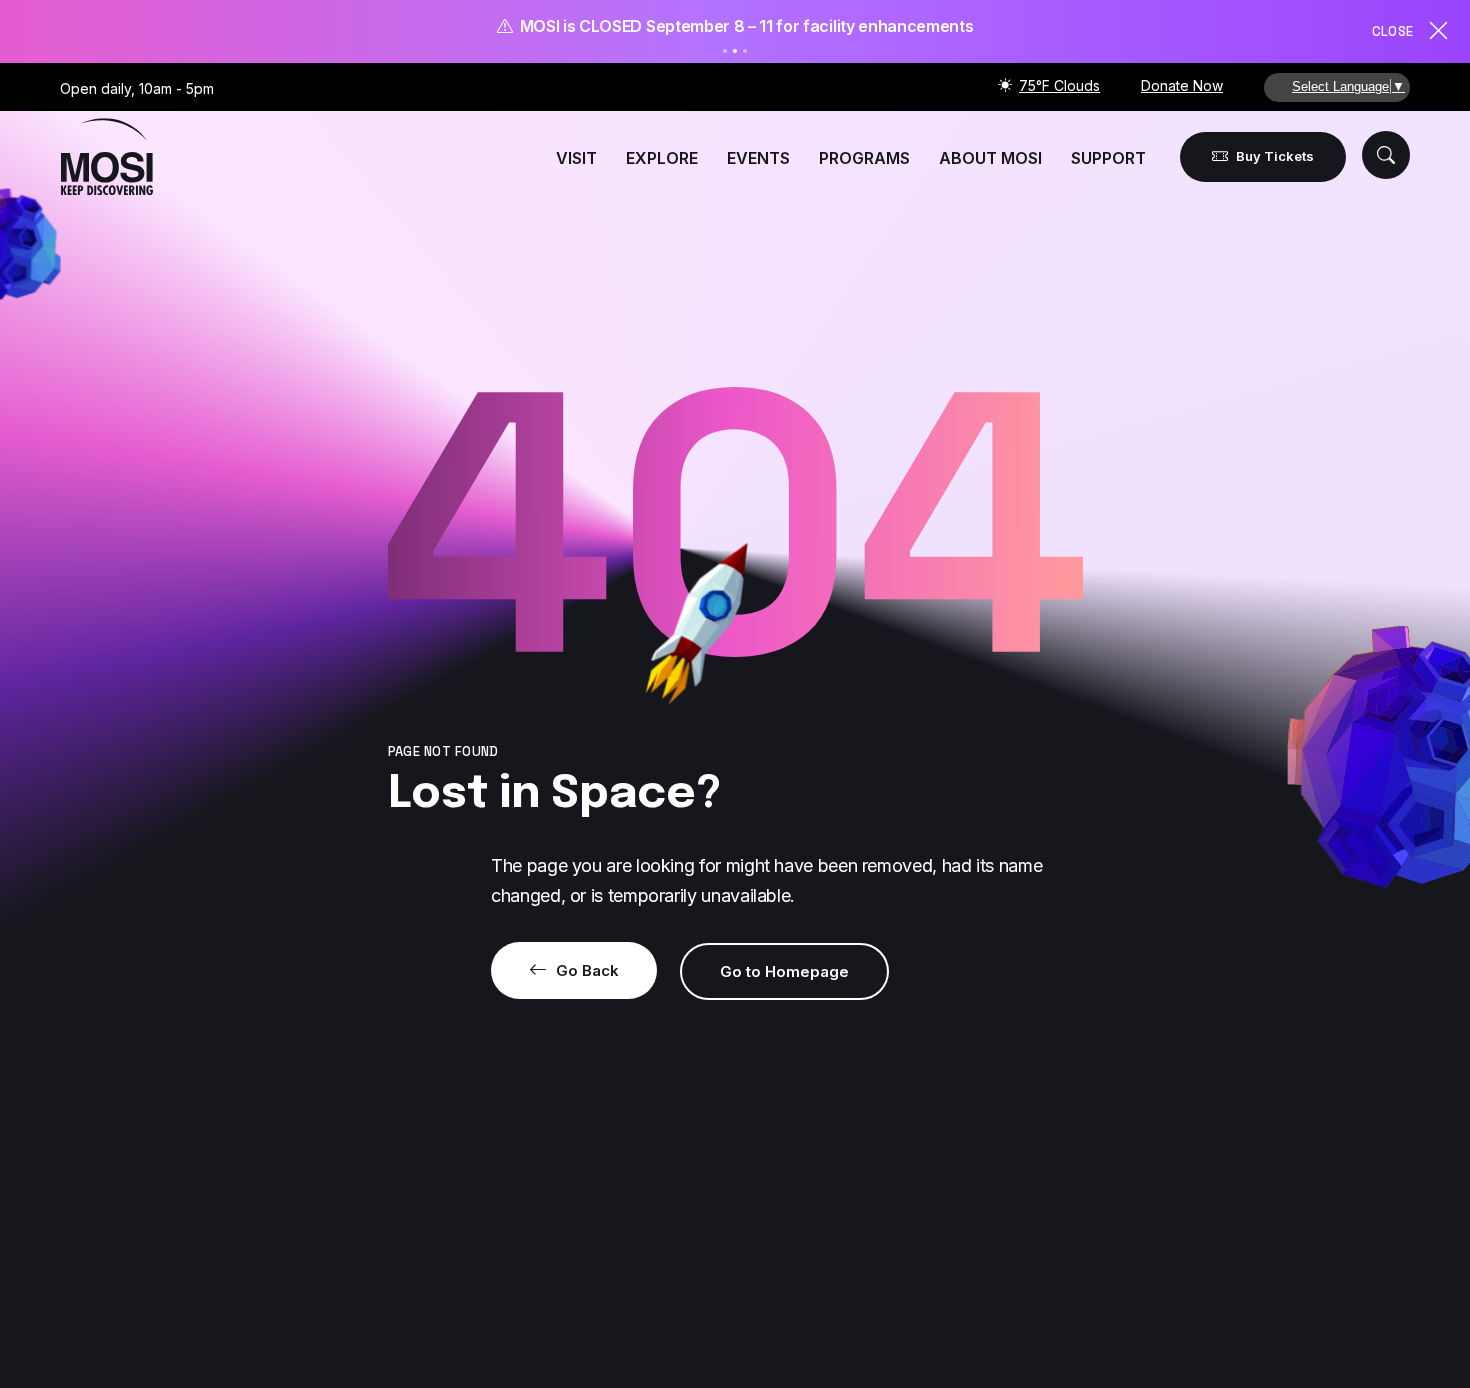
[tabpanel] (735, 26)
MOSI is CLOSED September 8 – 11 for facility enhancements (742, 26)
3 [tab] (745, 51)
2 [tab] (735, 51)
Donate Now (1182, 85)
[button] (1386, 155)
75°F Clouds (1059, 85)
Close (1392, 31)
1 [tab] (725, 51)
